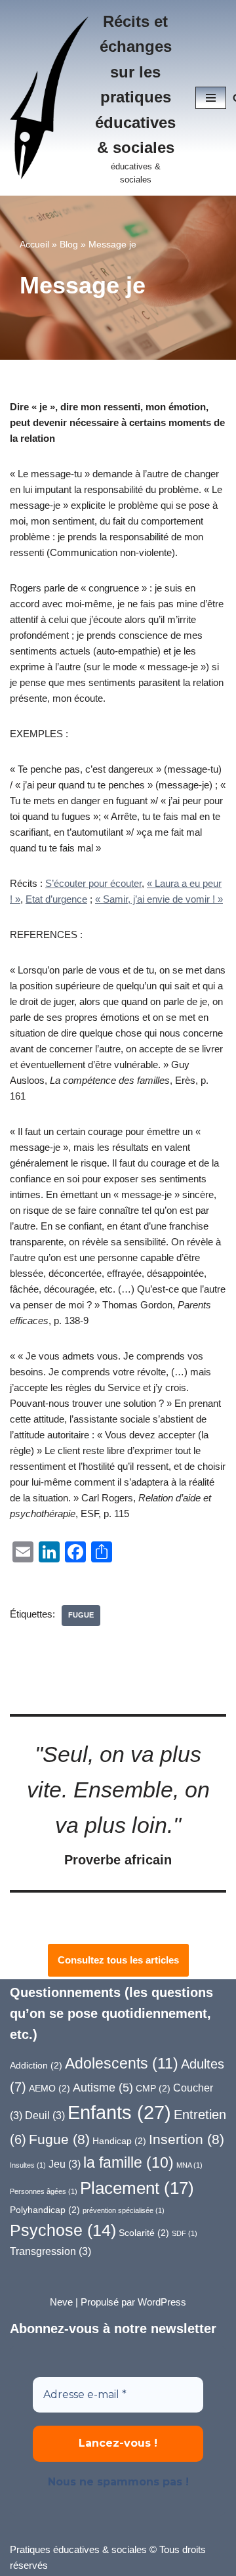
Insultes (28, 2165)
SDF (185, 2233)
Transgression (50, 2251)
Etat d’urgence (56, 899)
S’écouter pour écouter (93, 883)
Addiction (36, 2066)
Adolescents (122, 2063)
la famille (128, 2162)
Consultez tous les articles (118, 1960)
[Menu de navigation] (211, 98)
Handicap (119, 2141)
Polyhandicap (45, 2210)
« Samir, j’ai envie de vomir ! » (159, 899)
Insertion (187, 2139)
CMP (153, 2089)
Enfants (119, 2112)
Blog (69, 244)
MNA (189, 2165)
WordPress (162, 2302)
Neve (61, 2302)
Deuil (45, 2115)
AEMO (49, 2089)
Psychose (63, 2230)
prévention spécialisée (124, 2210)
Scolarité (144, 2233)
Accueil (34, 244)
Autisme (103, 2087)
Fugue (81, 1615)
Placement (137, 2188)
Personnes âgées (44, 2191)
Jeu (65, 2164)
